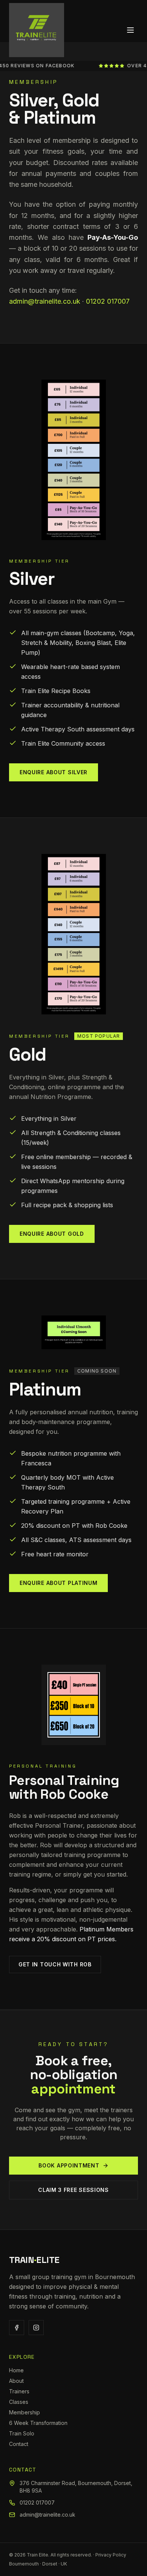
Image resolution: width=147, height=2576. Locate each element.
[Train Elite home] (37, 30)
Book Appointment (69, 2165)
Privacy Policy (111, 2555)
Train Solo (22, 2433)
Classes (19, 2402)
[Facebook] (17, 2328)
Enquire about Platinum (58, 1583)
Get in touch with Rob (55, 1964)
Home (16, 2370)
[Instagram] (36, 2328)
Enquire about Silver (54, 772)
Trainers (19, 2391)
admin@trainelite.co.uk (45, 301)
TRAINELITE (34, 2260)
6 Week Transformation (38, 2423)
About (16, 2381)
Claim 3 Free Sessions (73, 2190)
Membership (24, 2412)
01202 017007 (108, 301)
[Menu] (130, 30)
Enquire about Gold (52, 1234)
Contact (19, 2444)
